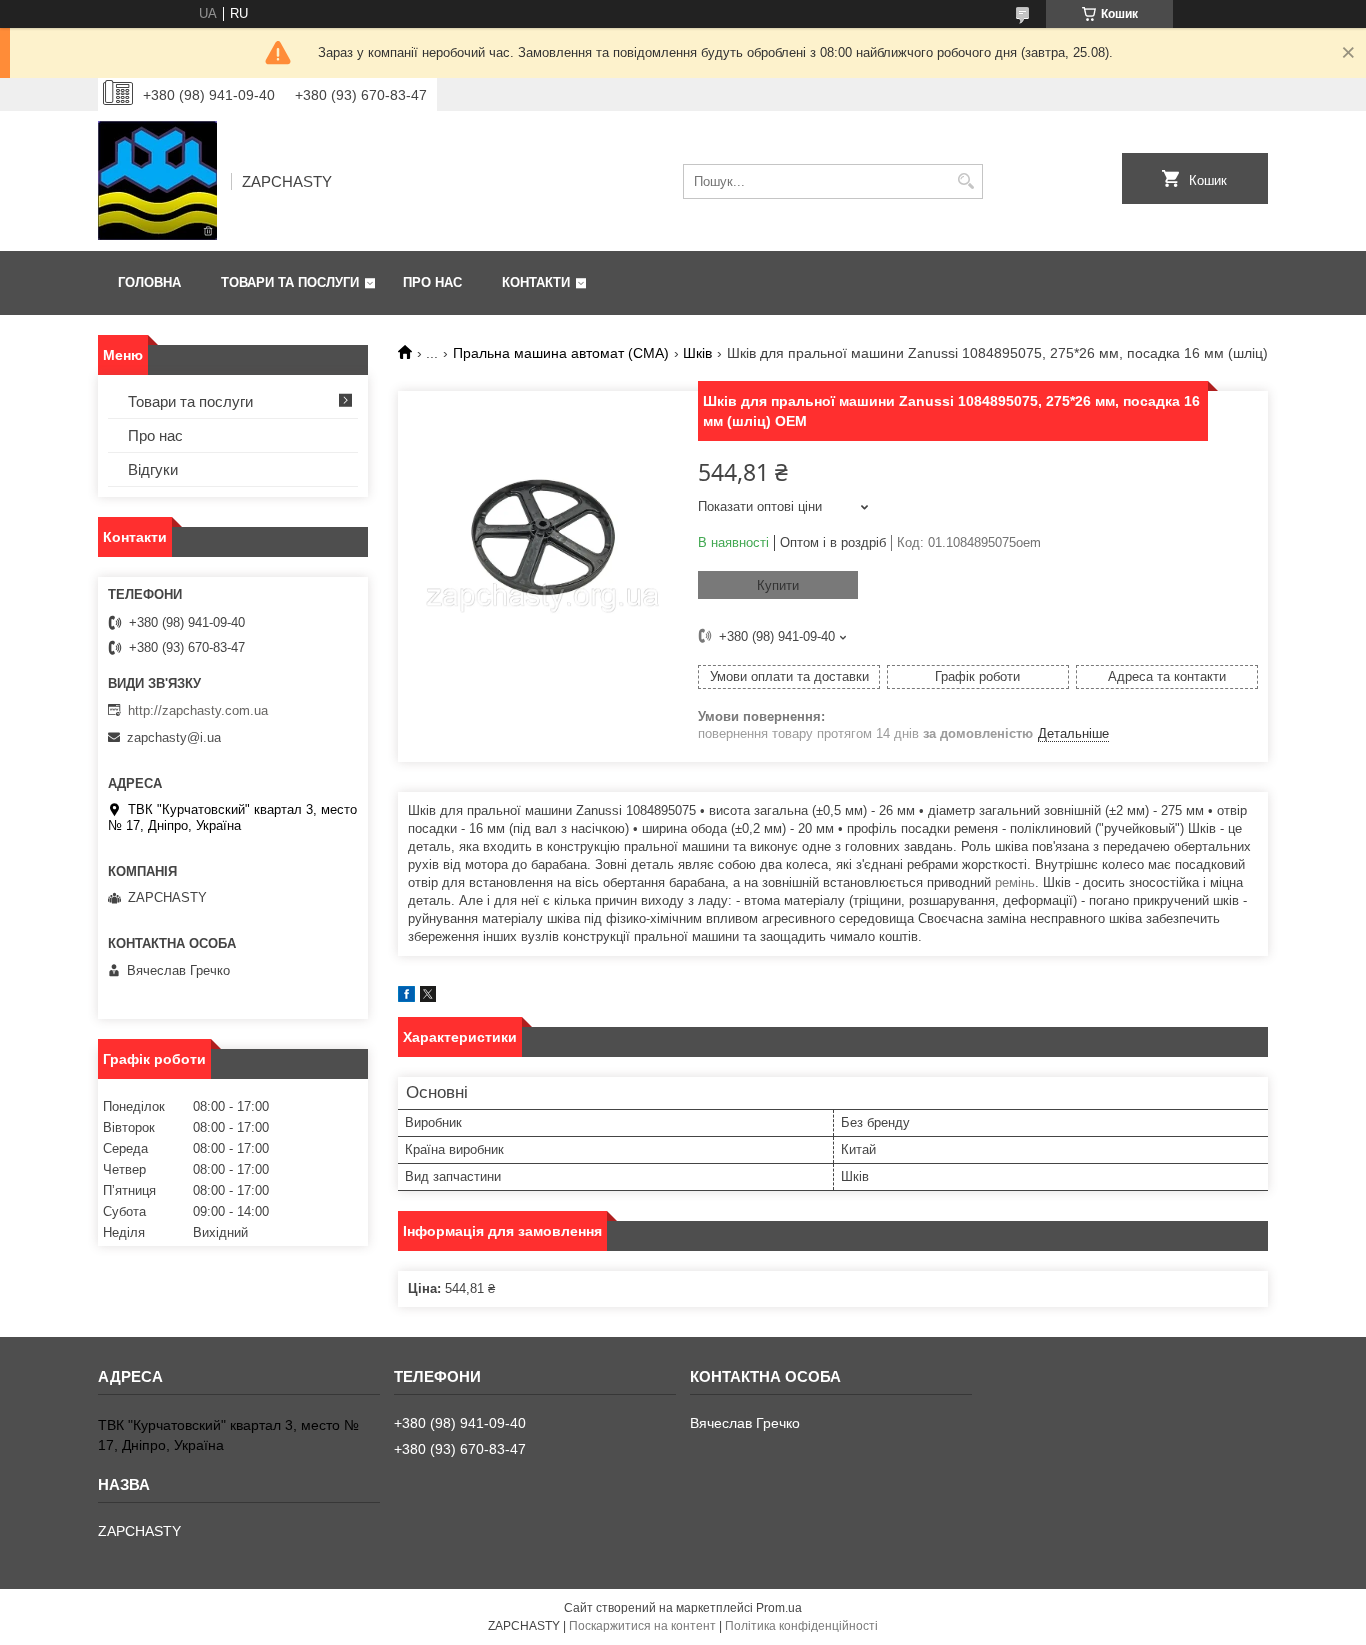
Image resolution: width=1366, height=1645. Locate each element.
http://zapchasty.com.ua (198, 710)
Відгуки (153, 469)
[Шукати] (965, 181)
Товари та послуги (290, 282)
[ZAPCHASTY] (157, 181)
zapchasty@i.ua (174, 737)
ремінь (1015, 882)
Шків (697, 353)
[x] (428, 997)
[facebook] (406, 997)
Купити (778, 585)
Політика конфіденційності (801, 1626)
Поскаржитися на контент (642, 1626)
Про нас (432, 282)
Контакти (536, 282)
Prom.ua (779, 1608)
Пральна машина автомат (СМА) (561, 353)
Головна (149, 282)
